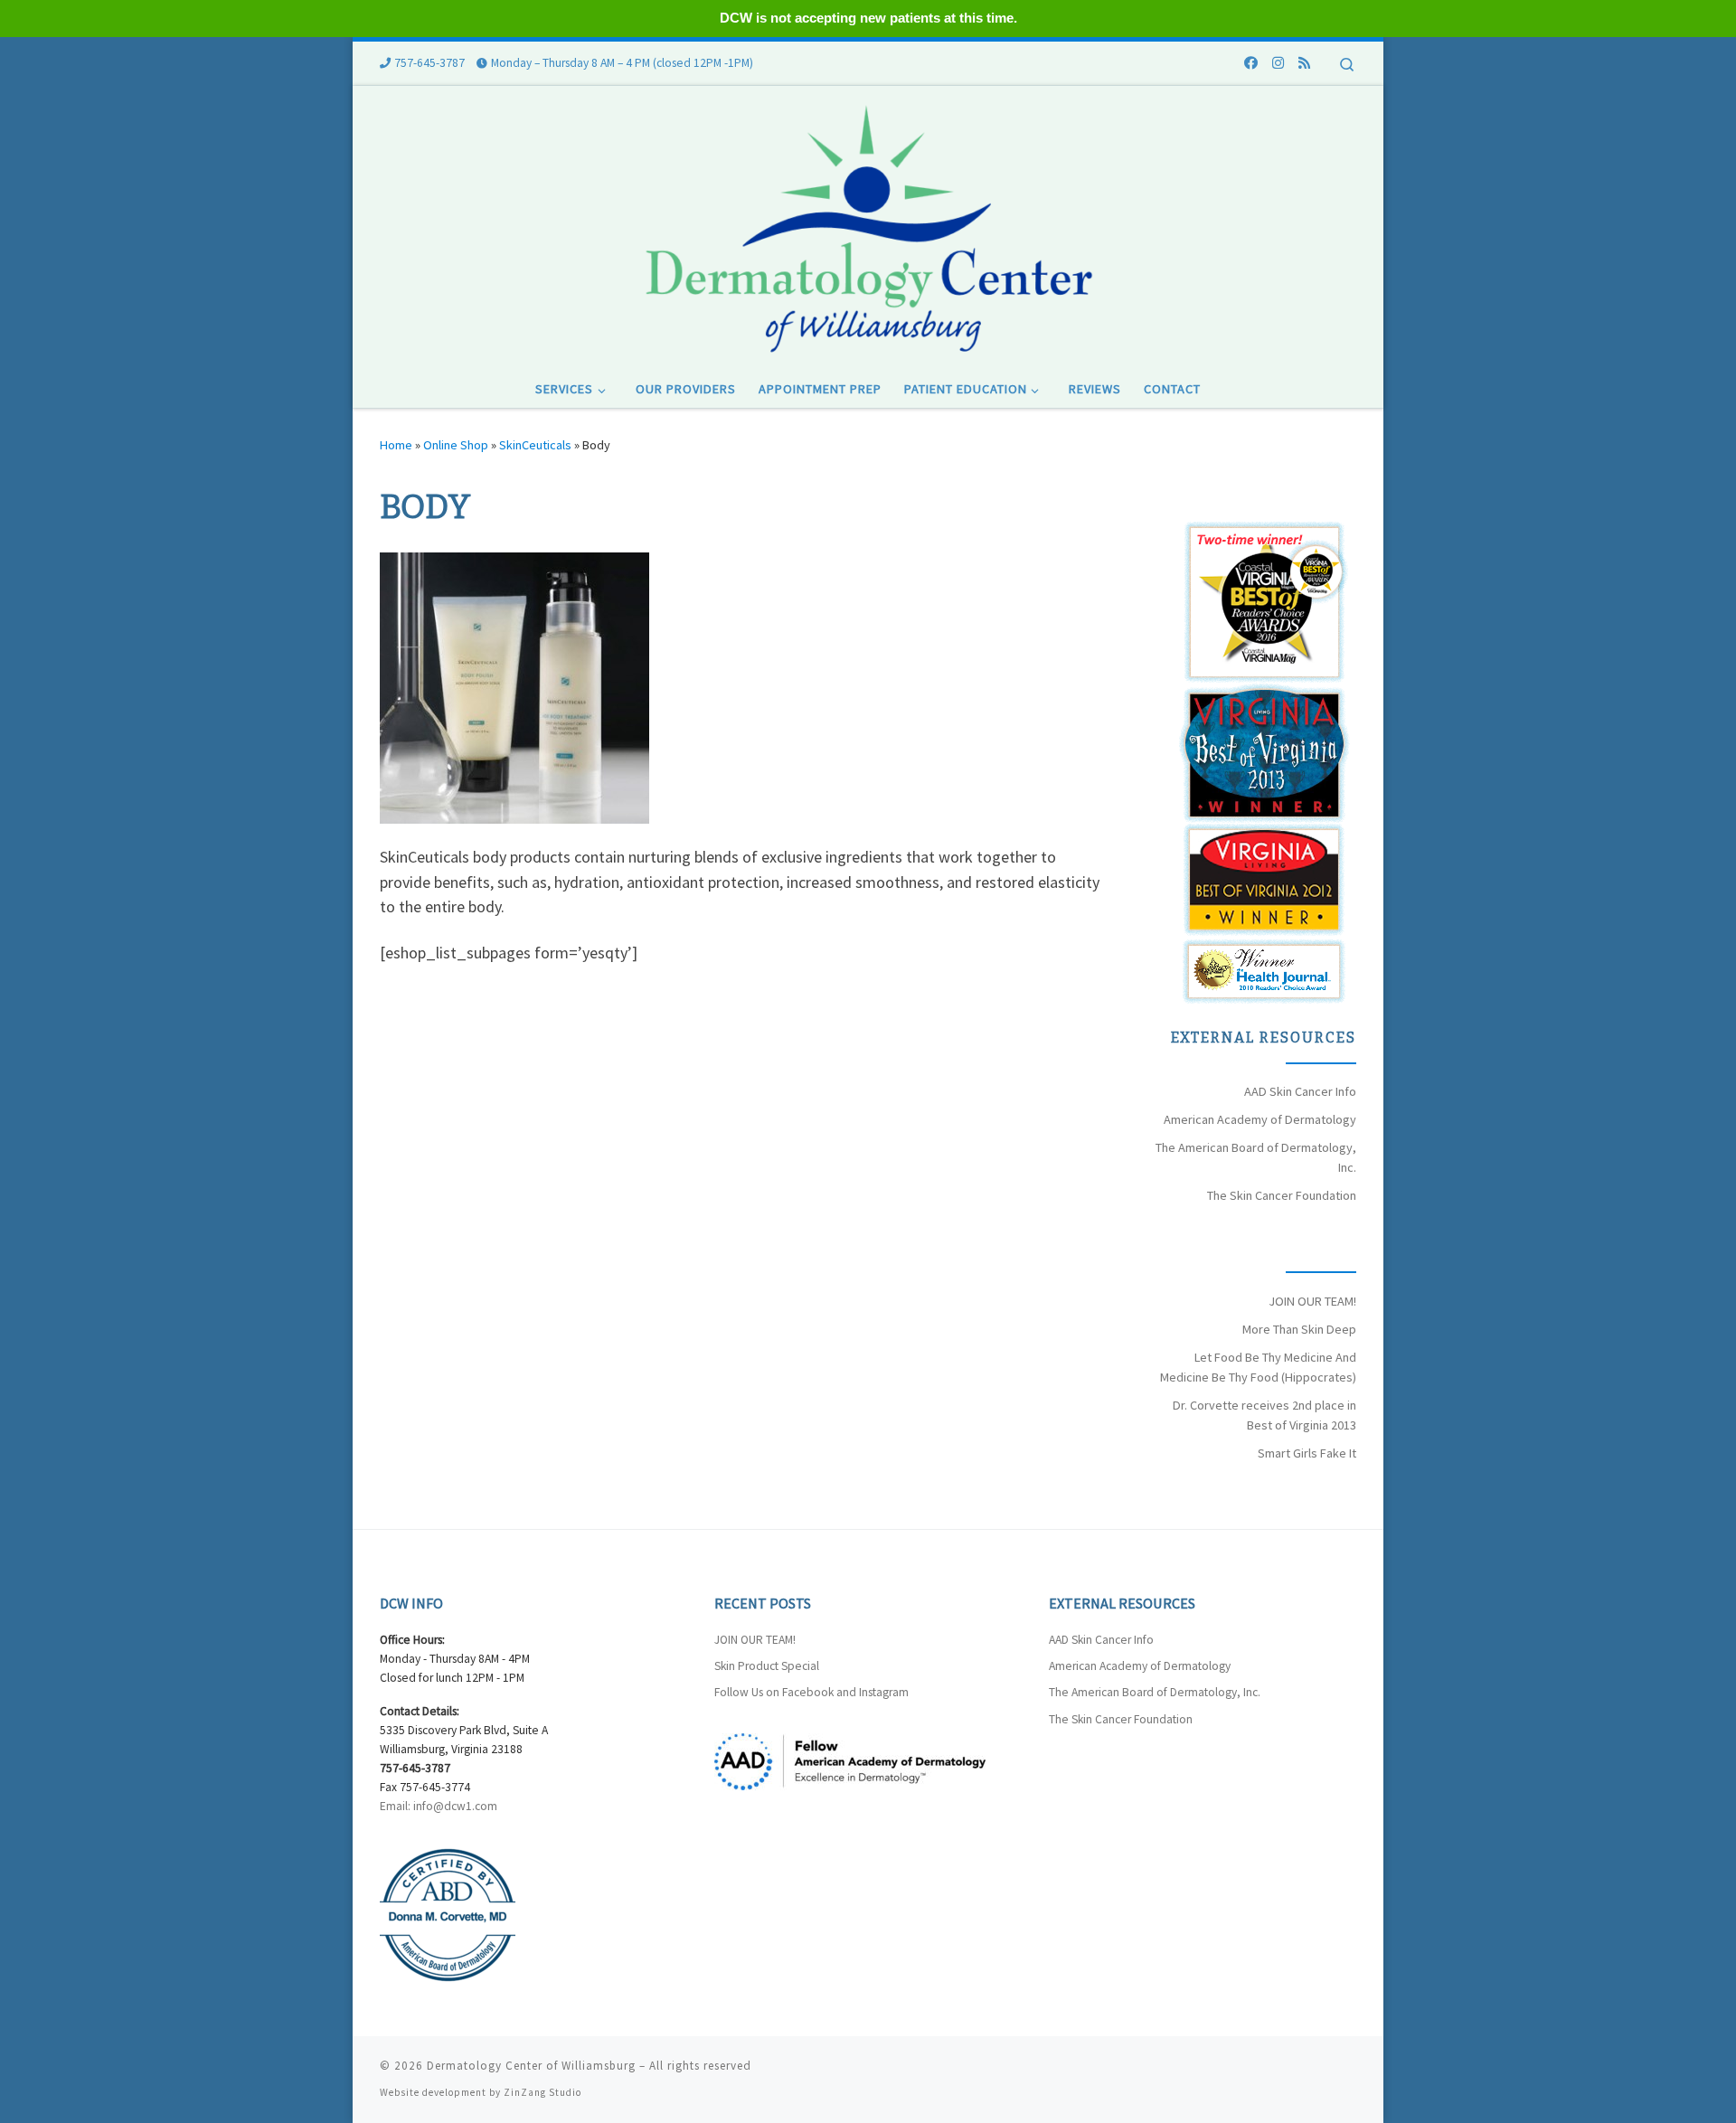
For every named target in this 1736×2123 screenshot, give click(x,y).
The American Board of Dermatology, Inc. (1155, 1692)
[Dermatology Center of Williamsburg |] (868, 226)
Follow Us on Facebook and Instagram (811, 1692)
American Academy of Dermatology (1260, 1119)
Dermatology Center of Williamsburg (531, 2066)
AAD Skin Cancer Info (1300, 1091)
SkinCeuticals (535, 445)
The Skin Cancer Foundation (1282, 1195)
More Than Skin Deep (1299, 1329)
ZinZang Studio (542, 2092)
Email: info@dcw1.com (439, 1806)
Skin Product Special (767, 1666)
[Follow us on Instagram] (1278, 63)
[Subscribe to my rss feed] (1304, 63)
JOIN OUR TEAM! (1312, 1301)
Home (396, 445)
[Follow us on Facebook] (1251, 63)
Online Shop (456, 445)
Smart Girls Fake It (1307, 1453)
